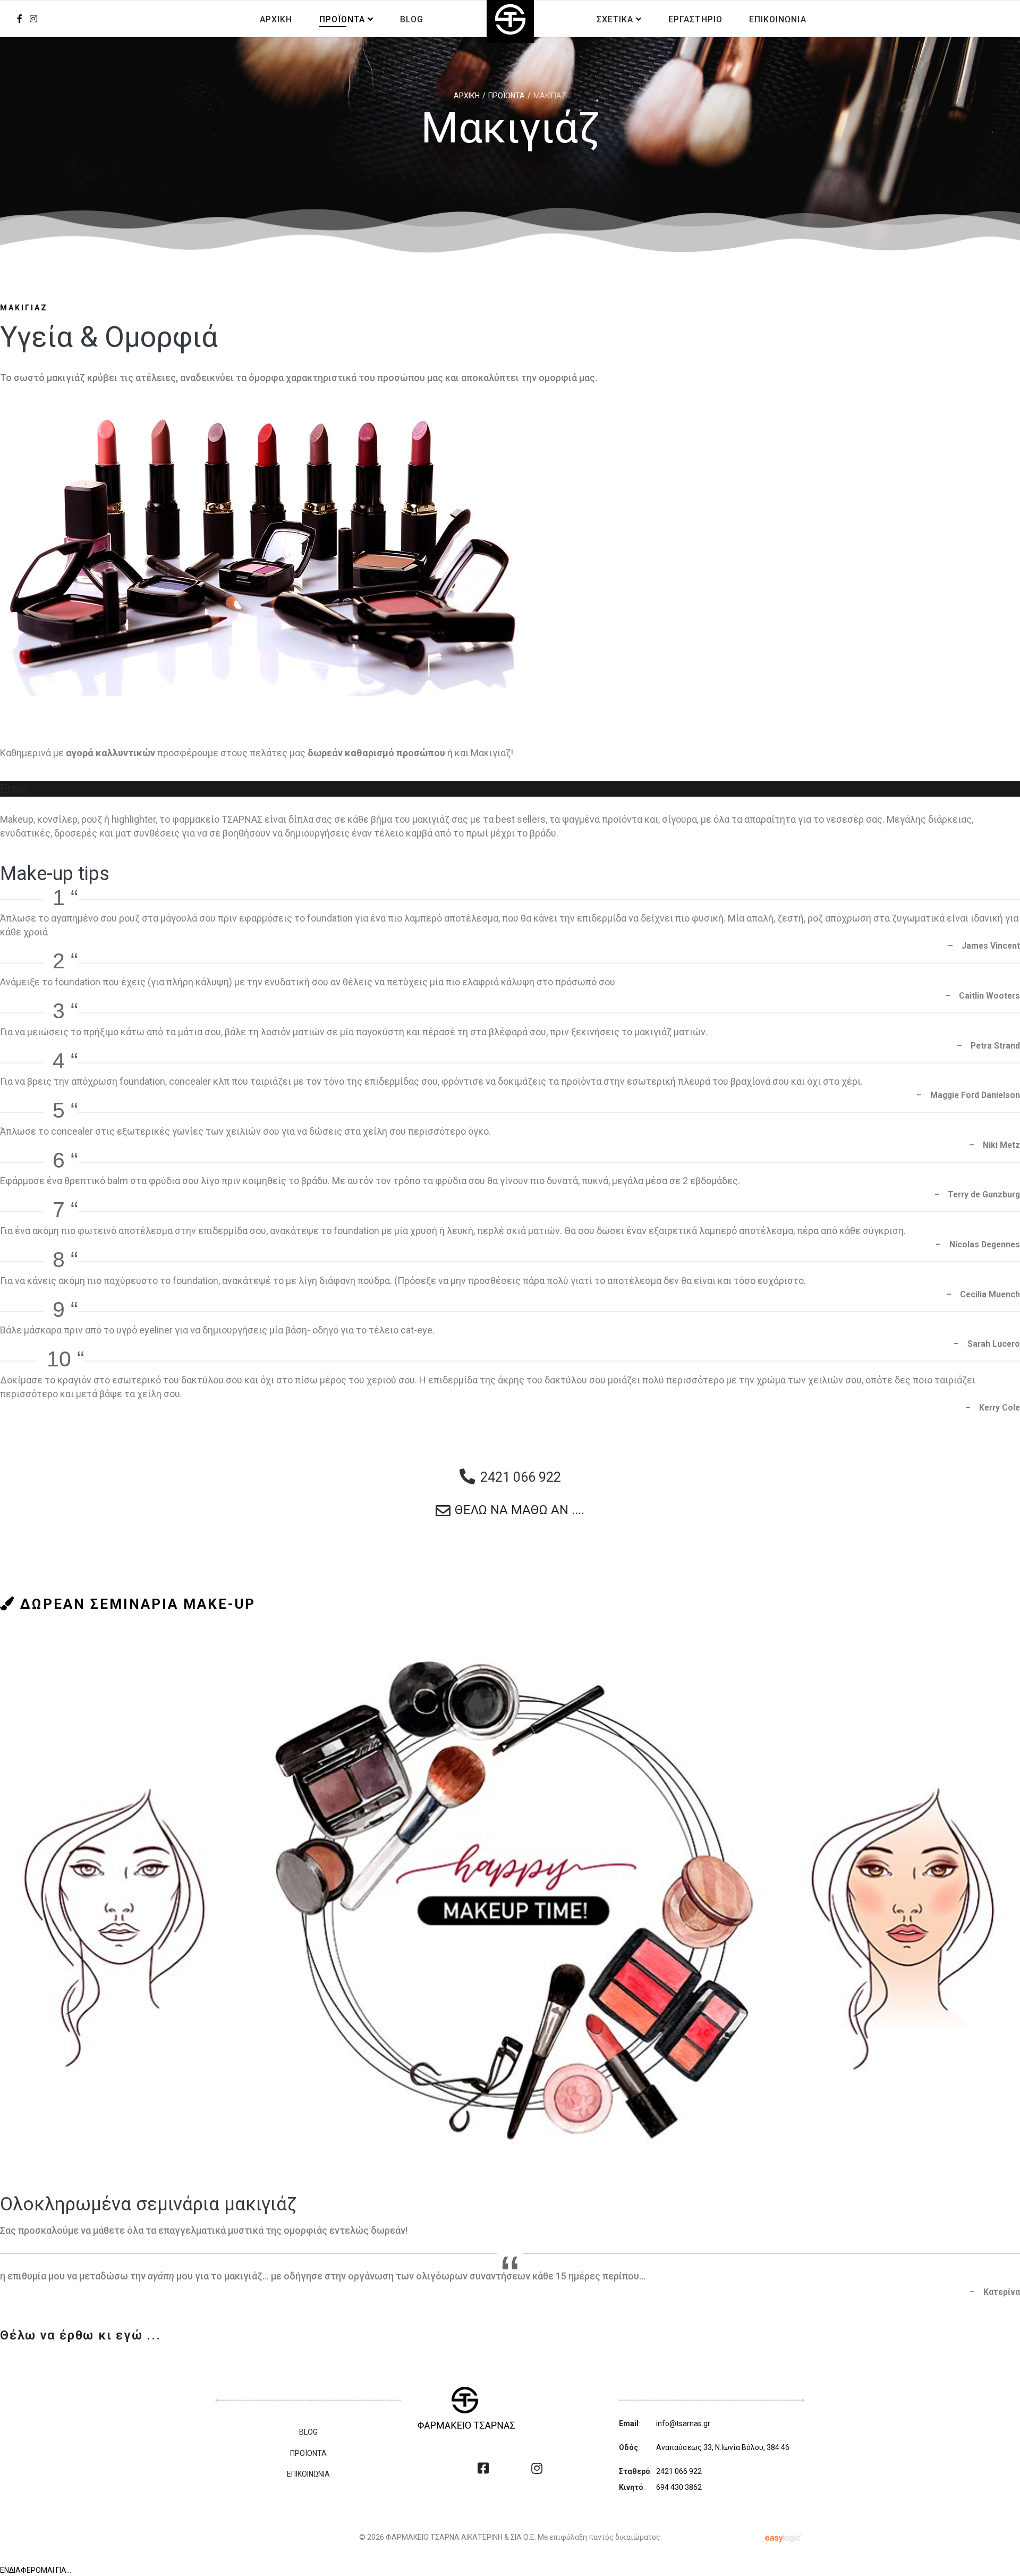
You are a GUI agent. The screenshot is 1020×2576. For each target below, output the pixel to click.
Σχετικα (615, 19)
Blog (412, 19)
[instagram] (537, 2469)
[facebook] (20, 19)
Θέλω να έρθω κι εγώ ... (80, 2335)
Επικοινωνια (778, 19)
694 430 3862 (679, 2487)
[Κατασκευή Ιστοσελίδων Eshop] (785, 2537)
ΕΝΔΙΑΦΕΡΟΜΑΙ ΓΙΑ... (36, 2570)
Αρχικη (276, 19)
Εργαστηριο (695, 19)
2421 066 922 (679, 2471)
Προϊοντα (342, 19)
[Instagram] (33, 19)
